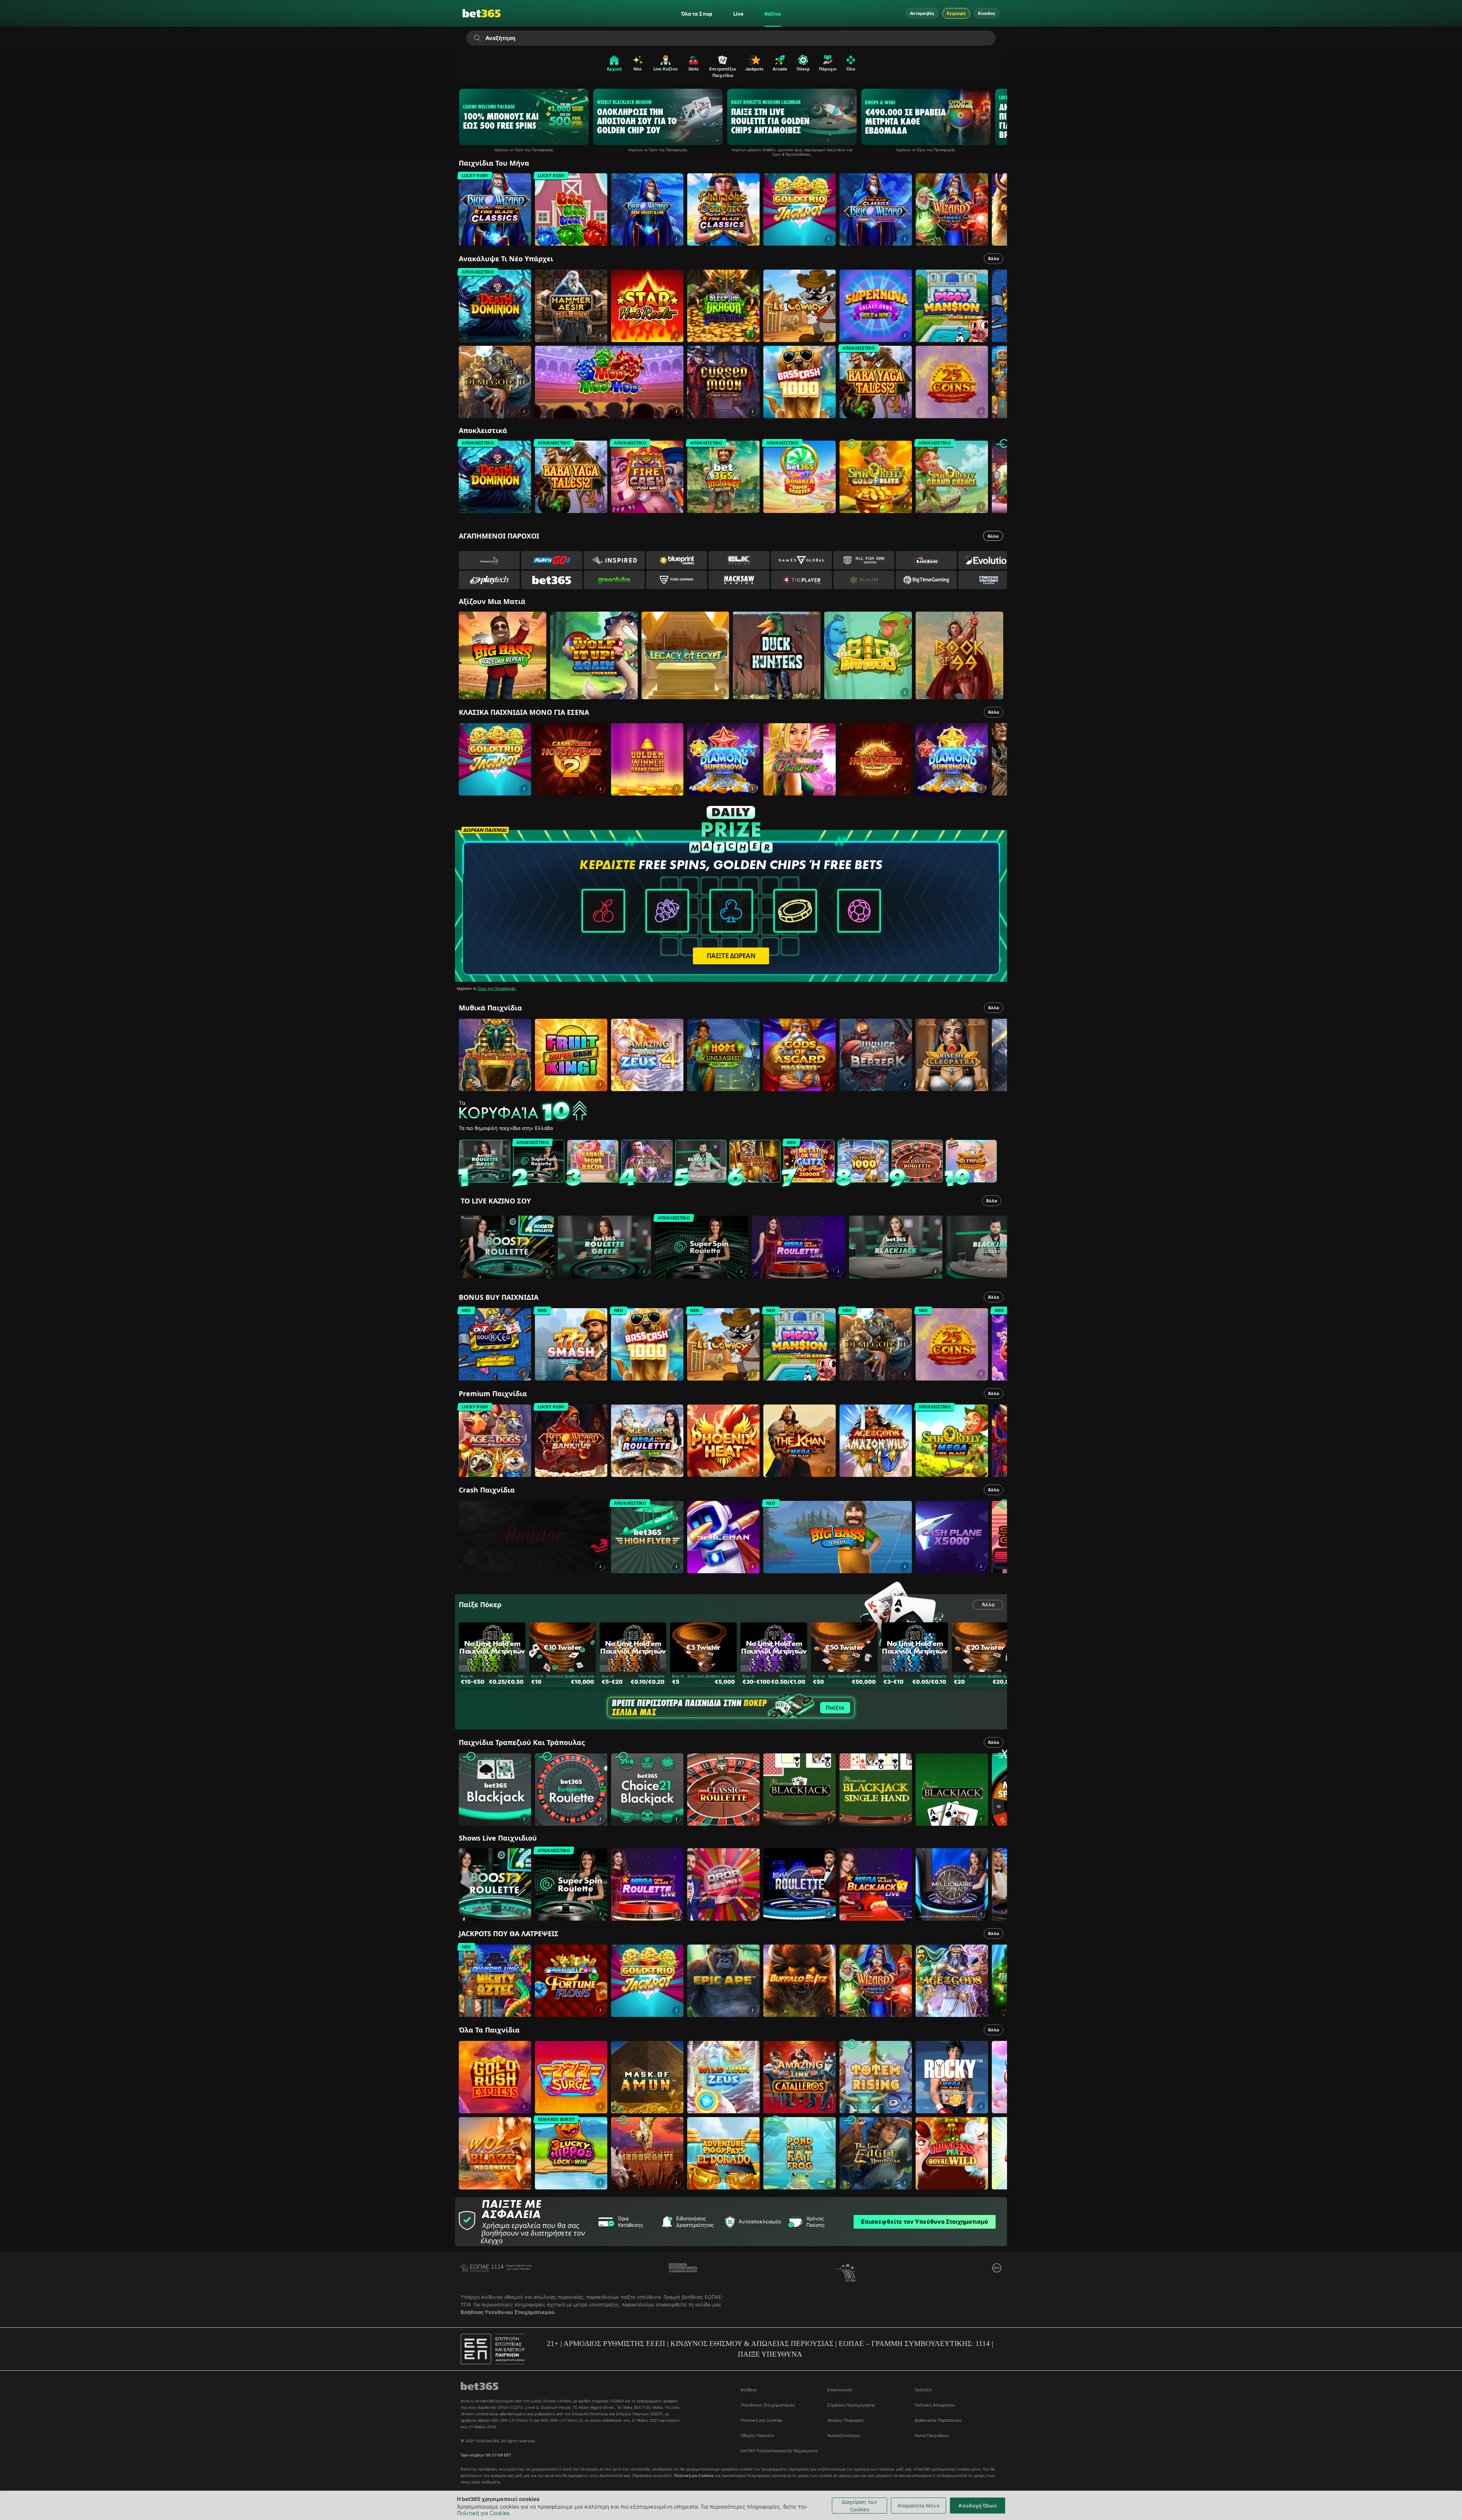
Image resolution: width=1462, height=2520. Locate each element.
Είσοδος (987, 13)
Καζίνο (773, 14)
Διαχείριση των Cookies (859, 2506)
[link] (495, 209)
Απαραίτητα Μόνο (919, 2506)
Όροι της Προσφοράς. (497, 988)
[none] (733, 1112)
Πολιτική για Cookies (483, 2513)
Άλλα (994, 259)
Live (738, 14)
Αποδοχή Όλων (978, 2506)
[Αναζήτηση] (477, 38)
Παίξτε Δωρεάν (731, 956)
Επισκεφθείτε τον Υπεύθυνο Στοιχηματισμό (925, 2222)
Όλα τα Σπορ (697, 14)
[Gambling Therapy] (683, 2272)
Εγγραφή (956, 13)
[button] (524, 239)
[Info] (547, 1271)
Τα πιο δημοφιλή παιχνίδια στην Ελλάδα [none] (506, 1128)
